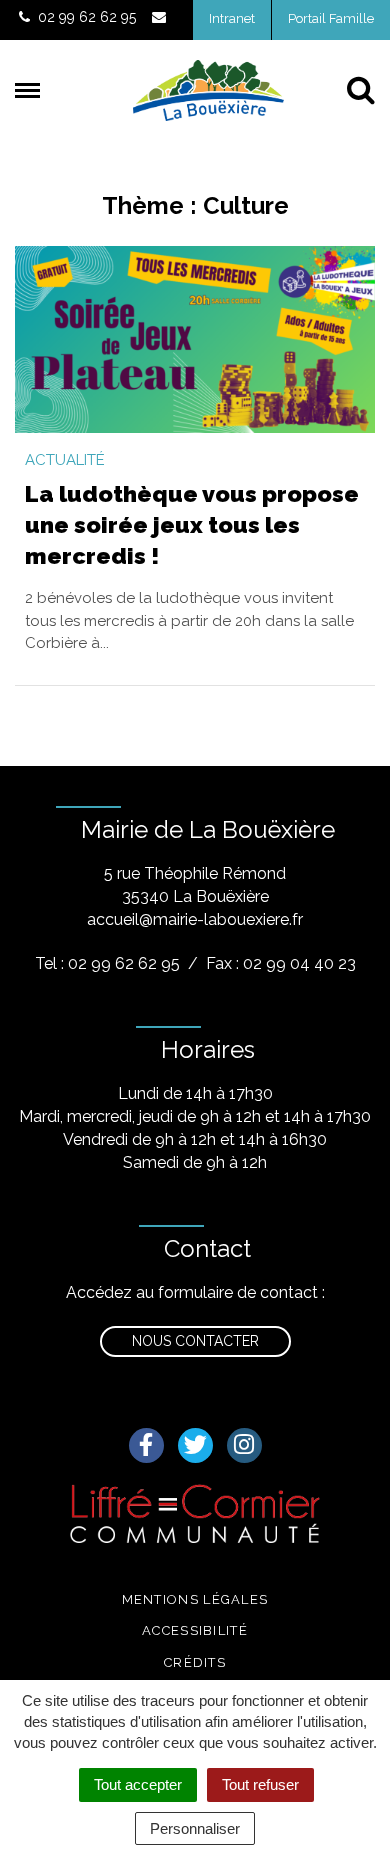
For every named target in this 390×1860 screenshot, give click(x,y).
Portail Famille (331, 18)
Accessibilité (195, 1630)
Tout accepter (138, 1784)
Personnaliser (195, 1828)
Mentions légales (195, 1599)
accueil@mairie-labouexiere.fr (195, 919)
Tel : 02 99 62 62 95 (107, 963)
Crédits (195, 1662)
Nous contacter (195, 1341)
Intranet (232, 18)
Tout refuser (260, 1784)
